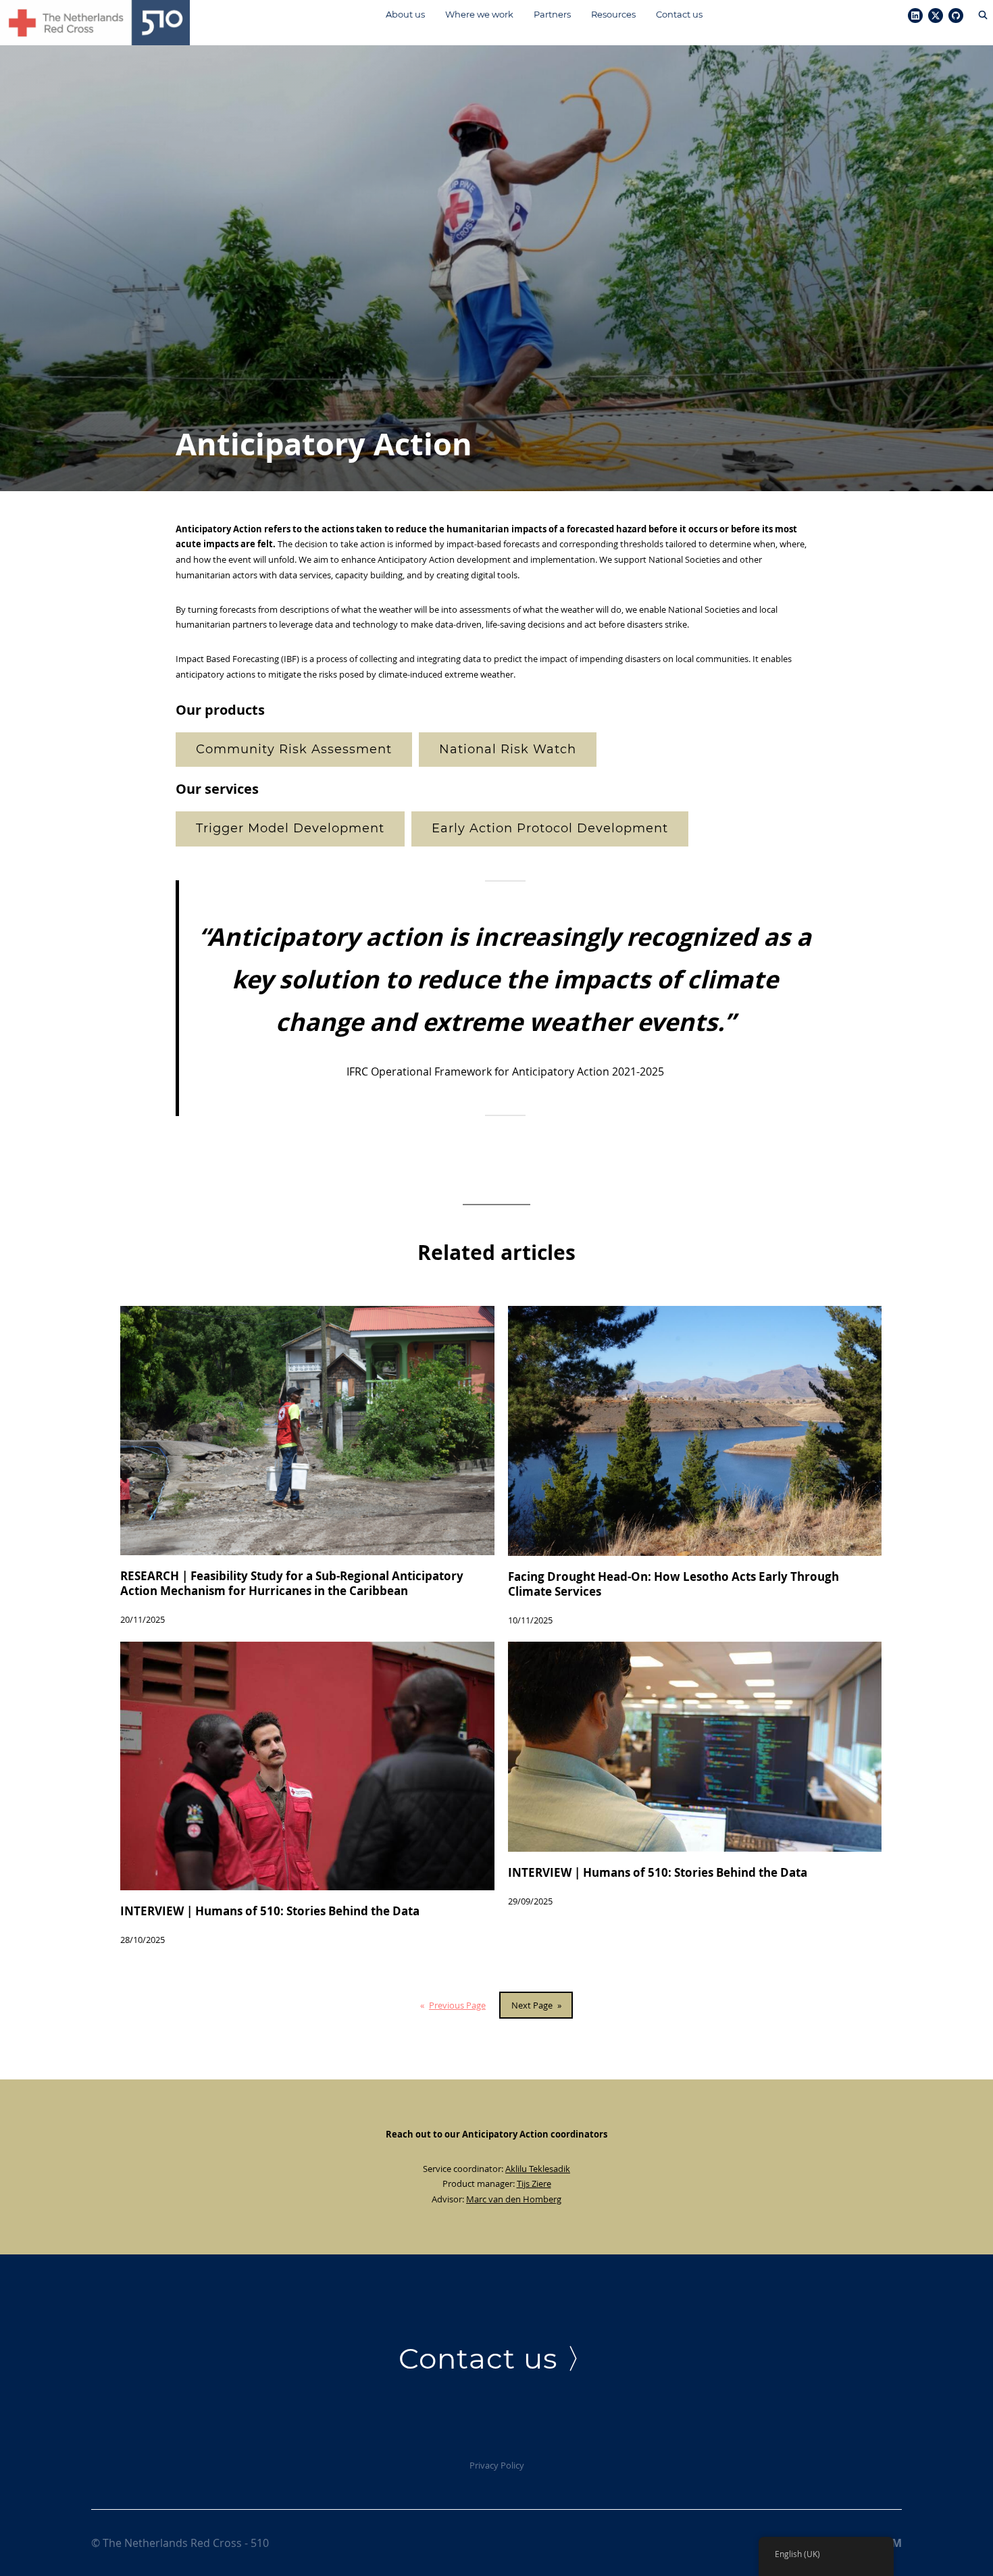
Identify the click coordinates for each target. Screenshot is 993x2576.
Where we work (479, 14)
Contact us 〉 (497, 2358)
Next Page (536, 2005)
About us (405, 14)
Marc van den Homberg (514, 2199)
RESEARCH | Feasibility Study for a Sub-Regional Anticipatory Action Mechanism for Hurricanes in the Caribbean (292, 1584)
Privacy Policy (497, 2465)
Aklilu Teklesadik (538, 2169)
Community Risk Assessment (294, 749)
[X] (936, 16)
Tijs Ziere (534, 2183)
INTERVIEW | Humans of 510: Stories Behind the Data (270, 1911)
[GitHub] (956, 16)
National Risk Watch (508, 749)
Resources (613, 14)
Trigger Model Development (290, 828)
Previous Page (453, 2005)
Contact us (679, 14)
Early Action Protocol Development (550, 828)
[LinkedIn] (915, 16)
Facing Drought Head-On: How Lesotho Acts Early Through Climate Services (673, 1584)
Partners (552, 14)
